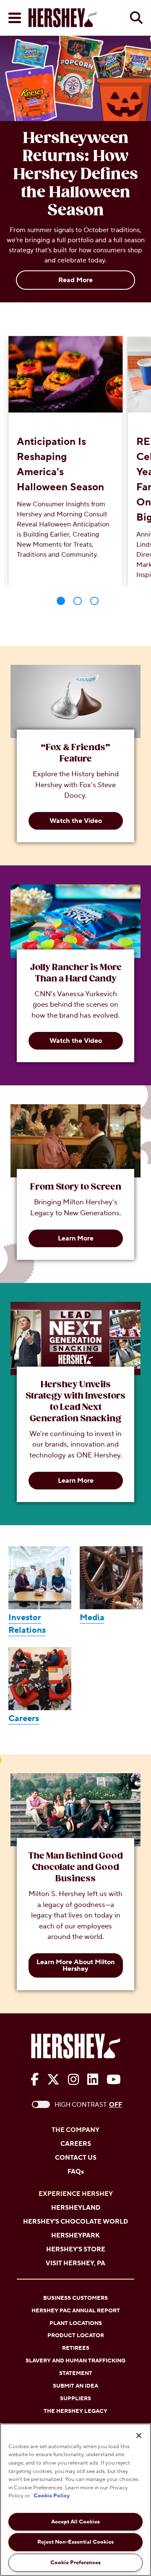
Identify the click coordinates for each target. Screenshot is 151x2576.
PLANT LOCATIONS (76, 2323)
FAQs (76, 2172)
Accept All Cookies (75, 2522)
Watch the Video (76, 821)
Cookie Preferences (75, 2563)
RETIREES (76, 2348)
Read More (75, 280)
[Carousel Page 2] (78, 601)
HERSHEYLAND (76, 2208)
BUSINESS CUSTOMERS (75, 2298)
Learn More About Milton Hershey (75, 1965)
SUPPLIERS (75, 2399)
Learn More (76, 1238)
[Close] (139, 2436)
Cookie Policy (52, 2496)
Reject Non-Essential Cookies (75, 2542)
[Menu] (15, 18)
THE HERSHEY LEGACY (75, 2411)
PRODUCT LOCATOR (76, 2335)
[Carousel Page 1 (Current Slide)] (61, 601)
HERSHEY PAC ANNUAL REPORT (76, 2311)
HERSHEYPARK (75, 2236)
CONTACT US (76, 2158)
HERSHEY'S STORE (76, 2249)
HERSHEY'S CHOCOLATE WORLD (75, 2222)
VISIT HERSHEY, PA (75, 2263)
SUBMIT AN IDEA (75, 2386)
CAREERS (76, 2144)
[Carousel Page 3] (94, 601)
